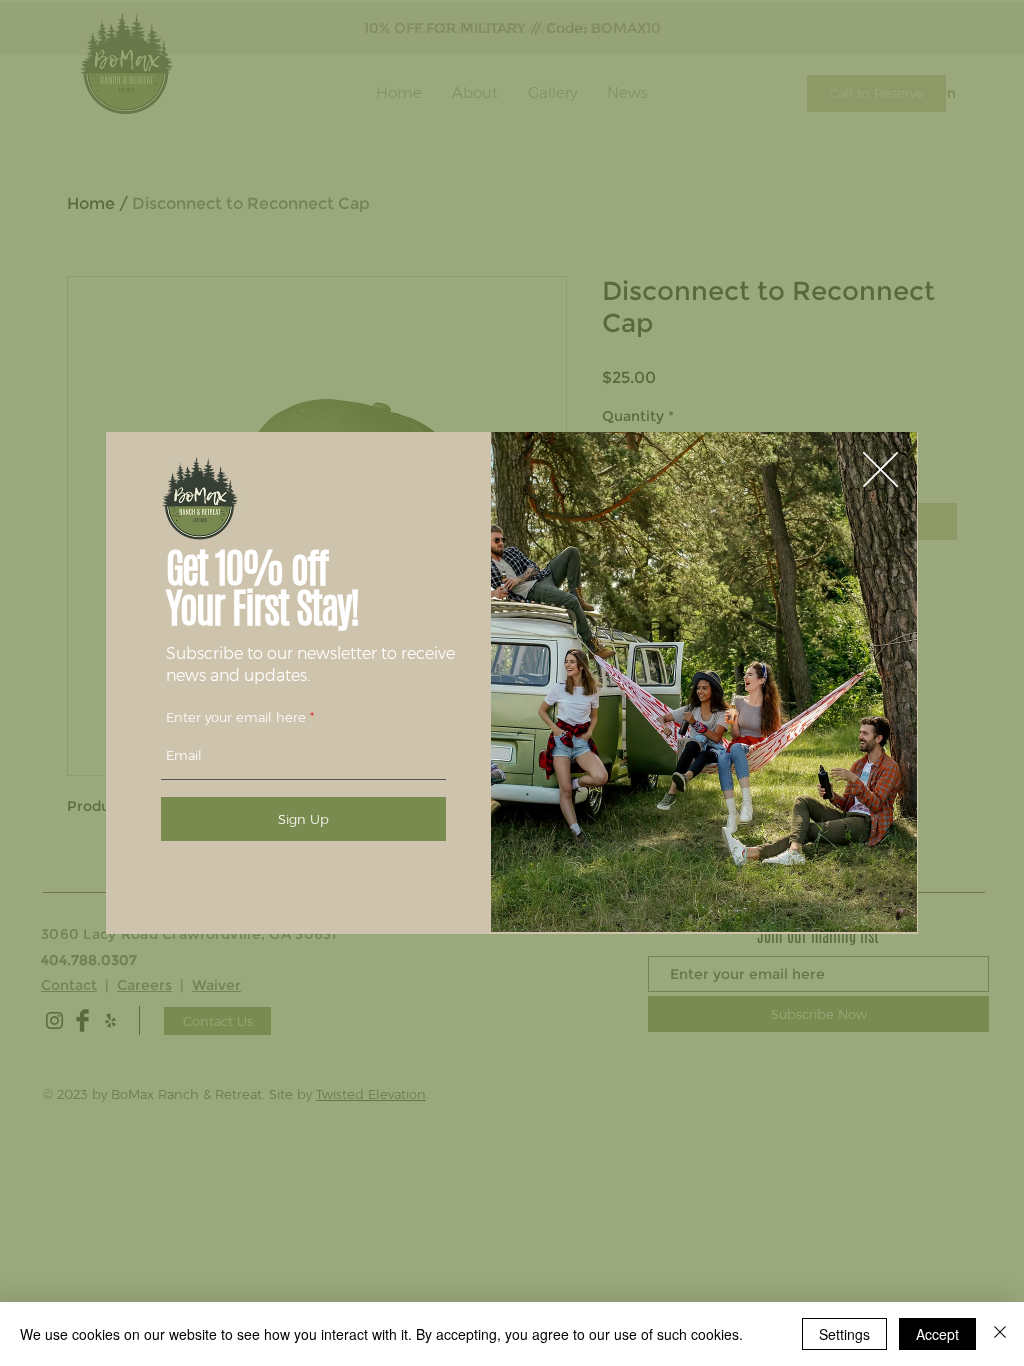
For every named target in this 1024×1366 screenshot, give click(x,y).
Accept (937, 1334)
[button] (880, 469)
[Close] (1000, 1334)
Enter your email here (236, 717)
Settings (844, 1334)
